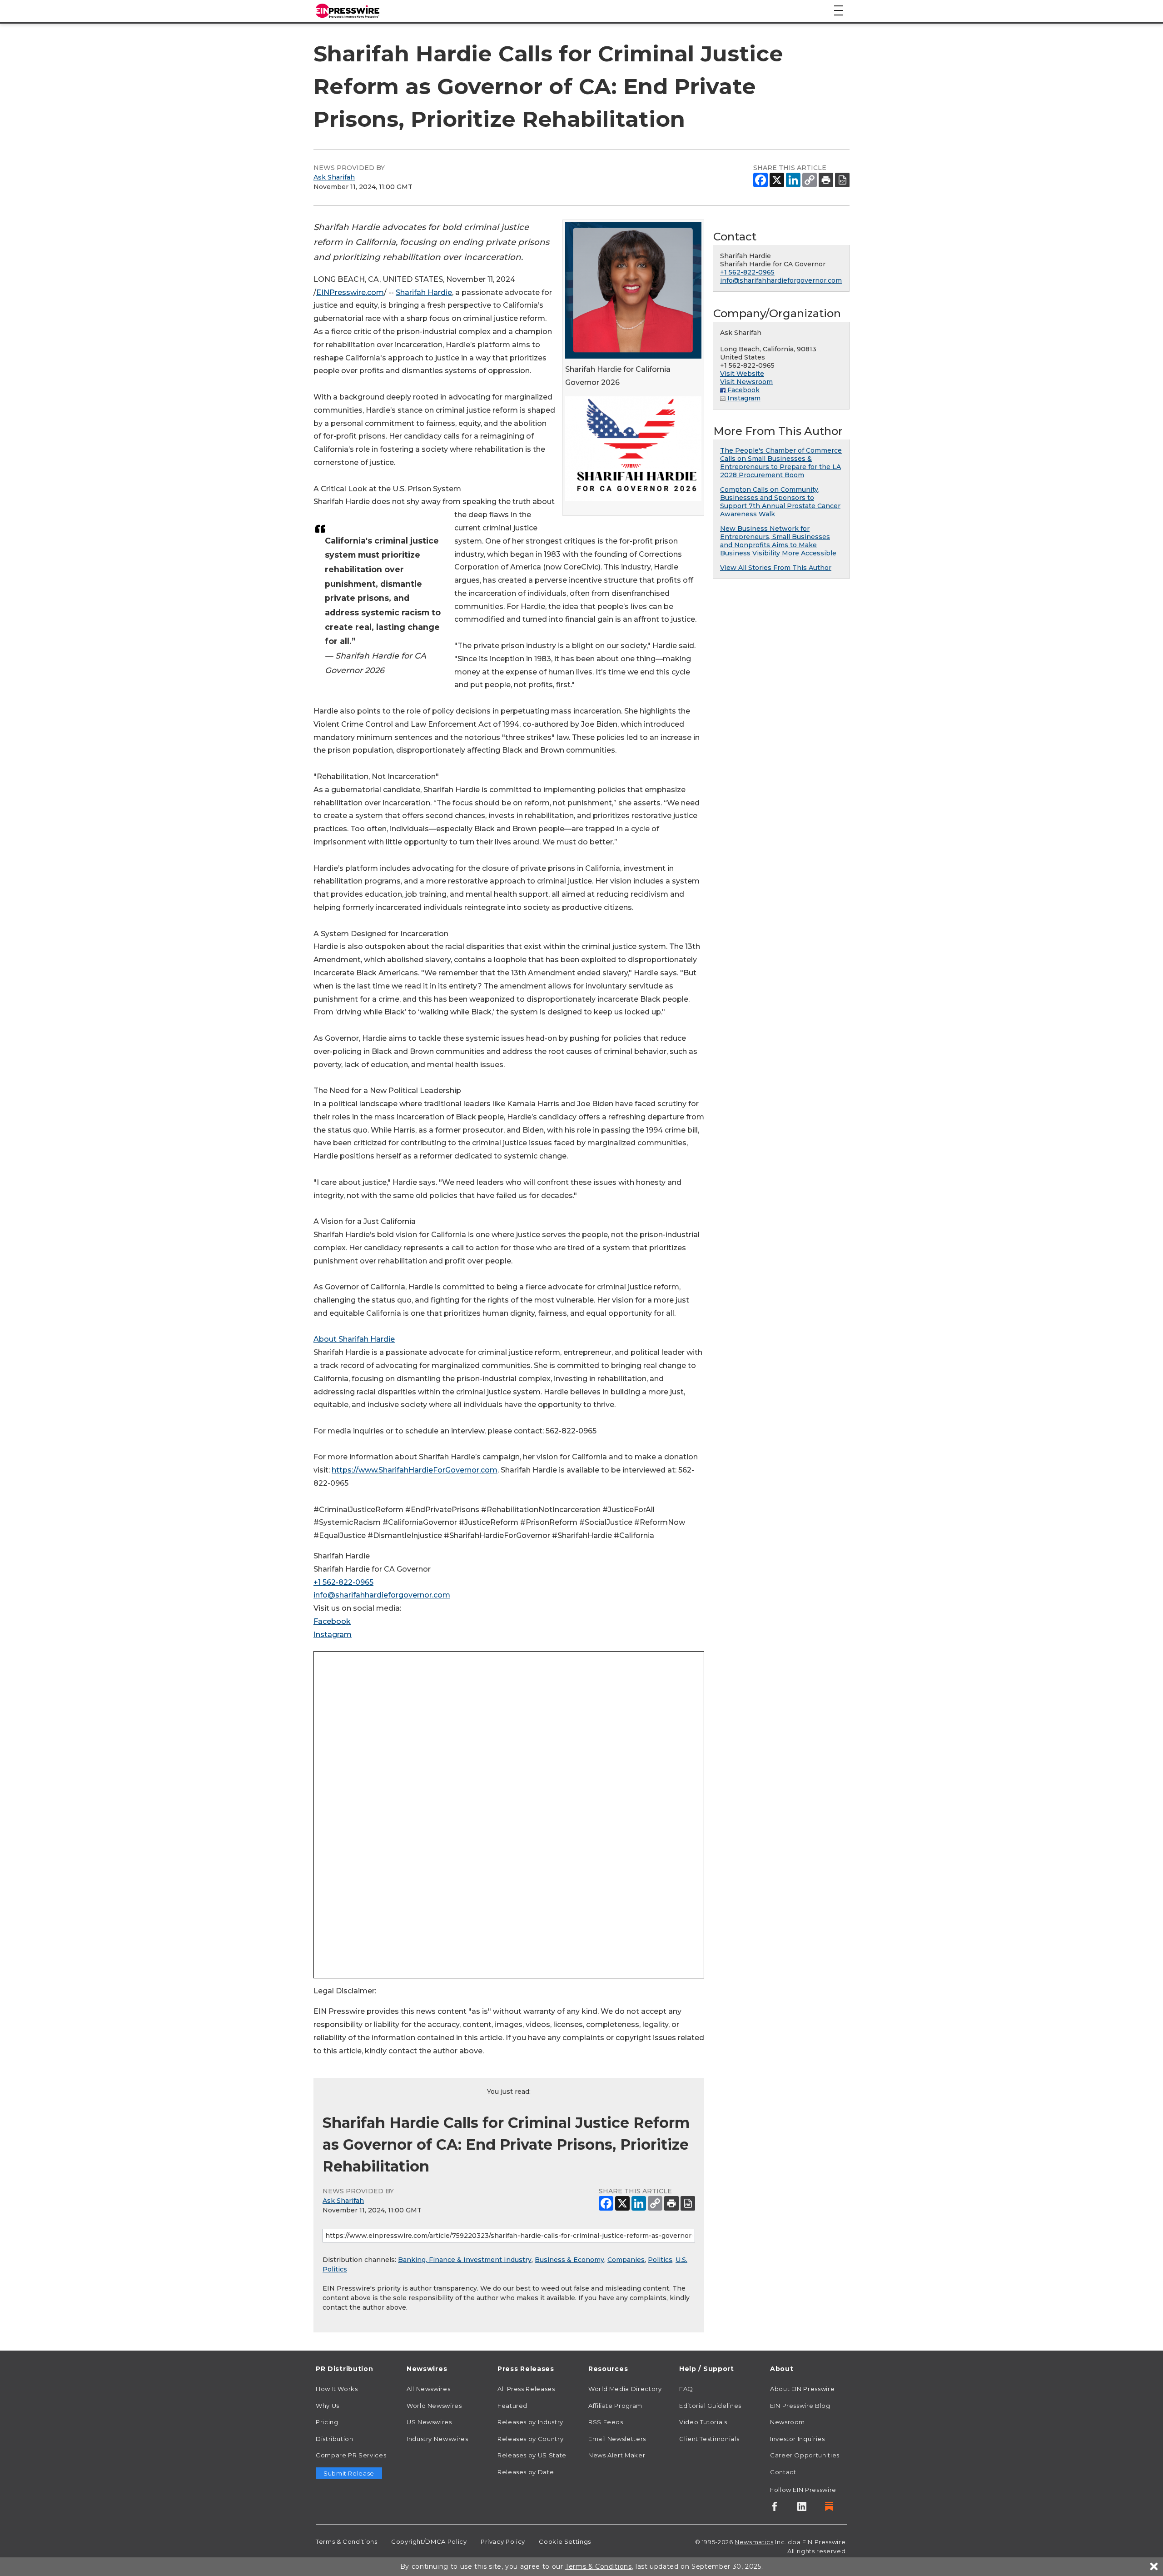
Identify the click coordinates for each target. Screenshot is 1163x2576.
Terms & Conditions (347, 2541)
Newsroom (788, 2422)
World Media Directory (625, 2389)
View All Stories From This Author (776, 568)
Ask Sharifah (334, 177)
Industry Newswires (437, 2439)
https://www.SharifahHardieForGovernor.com (415, 1470)
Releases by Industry (530, 2422)
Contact (783, 2472)
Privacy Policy (503, 2541)
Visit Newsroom (746, 382)
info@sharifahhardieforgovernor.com (382, 1595)
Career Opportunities (805, 2455)
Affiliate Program (615, 2406)
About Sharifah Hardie (354, 1339)
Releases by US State (532, 2455)
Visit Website (742, 374)
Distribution (335, 2439)
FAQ (686, 2389)
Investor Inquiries (798, 2439)
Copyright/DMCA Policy (429, 2541)
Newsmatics (754, 2542)
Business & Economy (569, 2260)
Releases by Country (530, 2439)
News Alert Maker (617, 2455)
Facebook (332, 1621)
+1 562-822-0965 (343, 1582)
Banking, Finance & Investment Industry (465, 2260)
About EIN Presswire (802, 2389)
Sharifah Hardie (424, 292)
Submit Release (349, 2473)
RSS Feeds (606, 2422)
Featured (512, 2406)
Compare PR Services (351, 2455)
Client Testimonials (709, 2439)
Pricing (327, 2422)
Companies (626, 2260)
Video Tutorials (703, 2422)
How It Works (337, 2389)
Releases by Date (526, 2472)
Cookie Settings (565, 2541)
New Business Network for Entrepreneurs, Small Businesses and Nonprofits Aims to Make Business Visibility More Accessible (778, 541)
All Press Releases (526, 2389)
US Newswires (429, 2422)
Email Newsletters (617, 2439)
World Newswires (434, 2406)
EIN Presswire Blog (800, 2406)
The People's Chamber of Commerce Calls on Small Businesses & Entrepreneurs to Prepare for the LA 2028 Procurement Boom (781, 463)
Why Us (328, 2406)
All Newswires (428, 2389)
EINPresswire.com (350, 292)
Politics (660, 2260)
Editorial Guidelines (710, 2406)
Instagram (333, 1635)
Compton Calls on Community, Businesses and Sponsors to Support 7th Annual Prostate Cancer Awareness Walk (780, 502)
